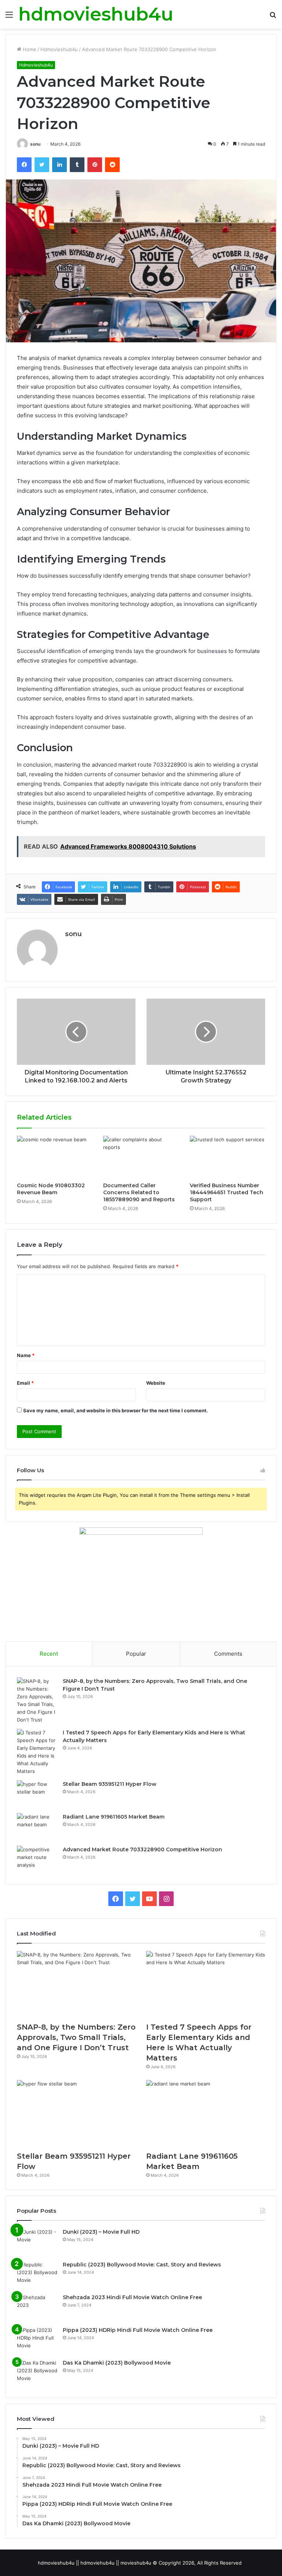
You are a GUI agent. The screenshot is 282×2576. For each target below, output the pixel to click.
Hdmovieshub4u (59, 49)
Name (26, 1355)
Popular (136, 1654)
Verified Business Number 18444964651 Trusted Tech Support (227, 1192)
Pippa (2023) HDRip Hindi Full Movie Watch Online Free (138, 2330)
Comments (228, 1654)
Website (156, 1383)
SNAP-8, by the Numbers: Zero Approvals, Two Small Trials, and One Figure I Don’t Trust (76, 2037)
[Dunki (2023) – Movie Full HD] (37, 2242)
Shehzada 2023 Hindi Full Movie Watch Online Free (132, 2297)
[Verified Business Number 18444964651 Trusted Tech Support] (227, 1157)
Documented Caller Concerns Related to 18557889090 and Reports (139, 1192)
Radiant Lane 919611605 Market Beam (114, 1817)
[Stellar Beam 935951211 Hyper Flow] (37, 1794)
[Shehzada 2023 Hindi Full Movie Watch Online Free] (37, 2307)
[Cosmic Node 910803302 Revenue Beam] (55, 1157)
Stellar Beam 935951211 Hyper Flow (110, 1784)
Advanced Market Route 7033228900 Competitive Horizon (142, 1849)
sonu (35, 144)
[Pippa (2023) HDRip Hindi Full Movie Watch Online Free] (37, 2340)
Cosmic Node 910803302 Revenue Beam (51, 1189)
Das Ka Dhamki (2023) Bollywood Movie (117, 2363)
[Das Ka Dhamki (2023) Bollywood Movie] (37, 2373)
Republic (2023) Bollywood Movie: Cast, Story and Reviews (142, 2265)
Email (25, 1383)
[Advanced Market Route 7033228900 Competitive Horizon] (37, 1860)
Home (29, 49)
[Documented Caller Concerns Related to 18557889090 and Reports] (141, 1157)
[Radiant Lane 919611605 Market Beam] (37, 1827)
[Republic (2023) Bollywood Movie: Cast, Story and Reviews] (37, 2275)
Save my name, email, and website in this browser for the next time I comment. (115, 1410)
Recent (49, 1654)
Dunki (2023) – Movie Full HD (101, 2232)
